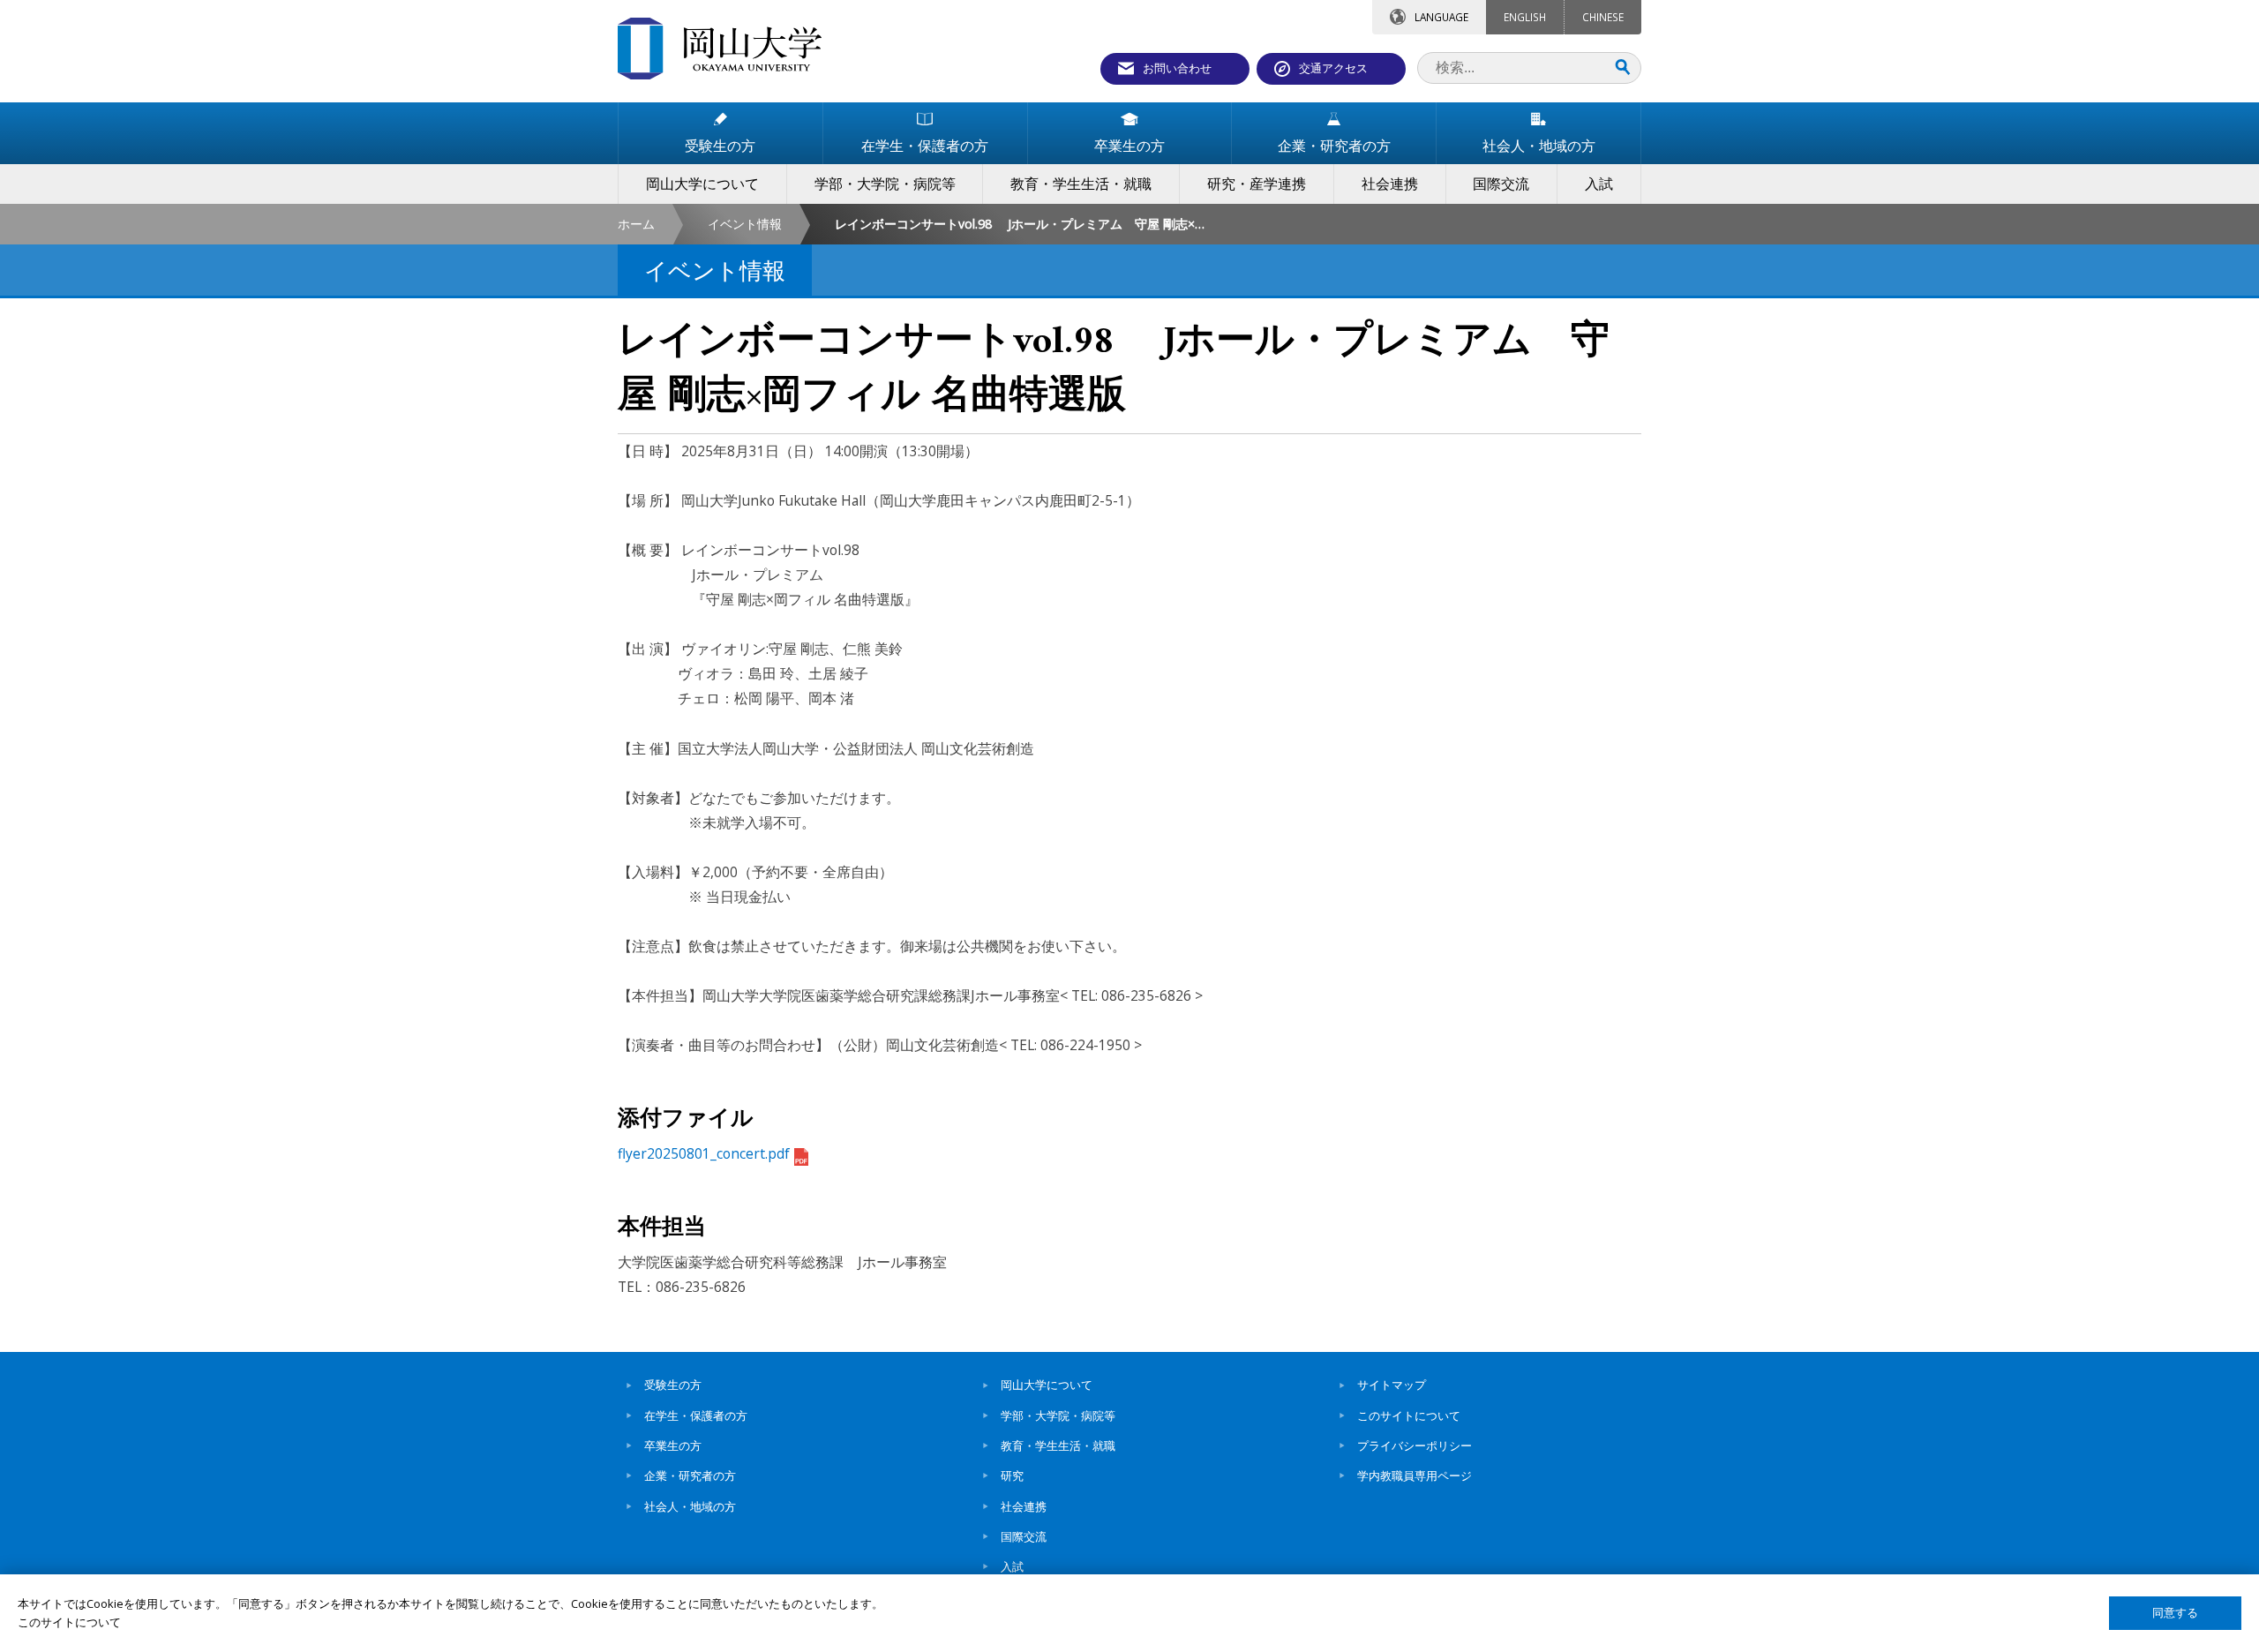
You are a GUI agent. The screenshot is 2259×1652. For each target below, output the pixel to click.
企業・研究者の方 (690, 1476)
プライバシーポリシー (1415, 1445)
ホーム (636, 224)
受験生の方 (673, 1385)
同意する (2175, 1613)
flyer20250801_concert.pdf (704, 1153)
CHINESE (1603, 17)
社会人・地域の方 (690, 1506)
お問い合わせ (1177, 68)
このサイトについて (1409, 1415)
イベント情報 (745, 224)
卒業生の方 (673, 1445)
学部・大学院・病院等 (1058, 1415)
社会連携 (1024, 1506)
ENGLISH (1525, 17)
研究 (1012, 1476)
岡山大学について (1047, 1385)
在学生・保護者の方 (696, 1415)
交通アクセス (1333, 68)
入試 (1012, 1566)
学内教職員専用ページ (1415, 1476)
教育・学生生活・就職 (1058, 1445)
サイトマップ (1392, 1385)
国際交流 (1024, 1536)
